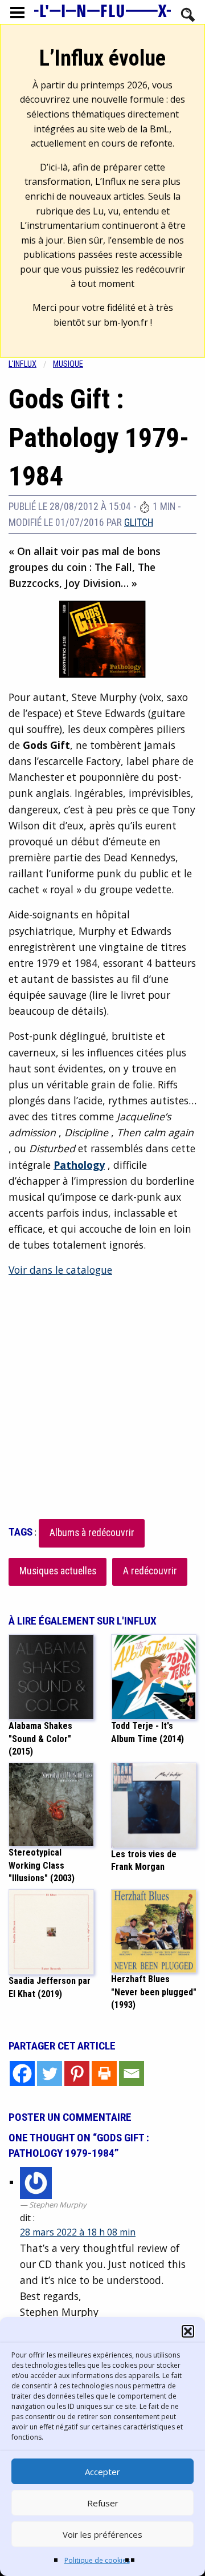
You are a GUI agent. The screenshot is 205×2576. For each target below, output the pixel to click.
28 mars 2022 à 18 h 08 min (78, 2232)
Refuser (103, 2503)
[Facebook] (22, 2073)
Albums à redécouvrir (92, 1533)
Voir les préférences (102, 2534)
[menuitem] (31, 364)
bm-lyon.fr (126, 322)
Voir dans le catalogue (60, 1270)
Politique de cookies (97, 2560)
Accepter (102, 2472)
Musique (68, 364)
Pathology (79, 1165)
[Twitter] (50, 2073)
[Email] (132, 2073)
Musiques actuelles (58, 1571)
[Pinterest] (77, 2073)
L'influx (22, 364)
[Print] (104, 2073)
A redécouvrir (150, 1571)
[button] (188, 2331)
